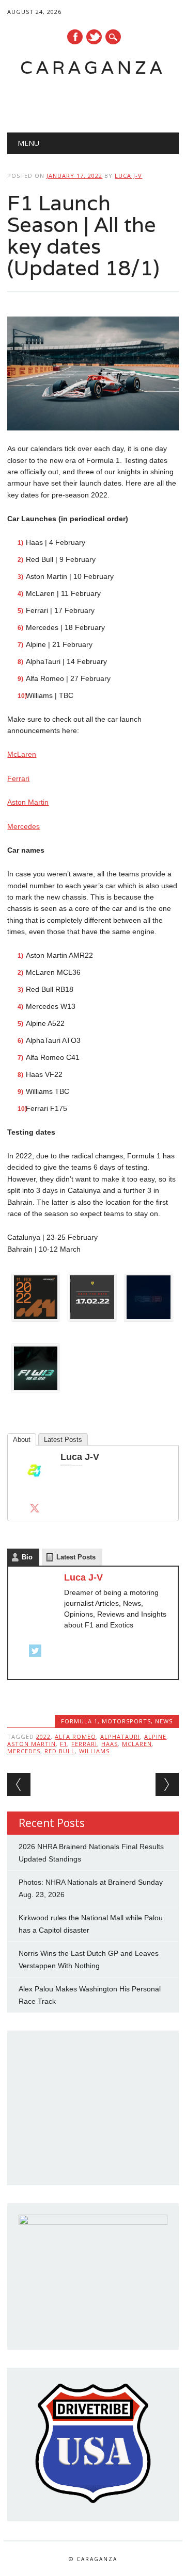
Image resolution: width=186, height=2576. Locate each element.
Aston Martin (28, 802)
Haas (110, 1744)
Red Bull (60, 1751)
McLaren (22, 754)
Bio (27, 1557)
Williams (94, 1751)
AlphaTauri (120, 1736)
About (22, 1440)
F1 (64, 1744)
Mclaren (137, 1744)
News (164, 1721)
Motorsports (126, 1721)
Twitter (94, 37)
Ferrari (18, 778)
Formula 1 (79, 1721)
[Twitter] (35, 1508)
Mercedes (24, 826)
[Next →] (167, 1784)
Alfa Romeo (75, 1736)
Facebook (75, 37)
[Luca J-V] (35, 1494)
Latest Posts (63, 1440)
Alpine (155, 1736)
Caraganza (93, 67)
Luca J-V (128, 176)
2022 (43, 1736)
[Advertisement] (96, 101)
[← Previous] (19, 1784)
